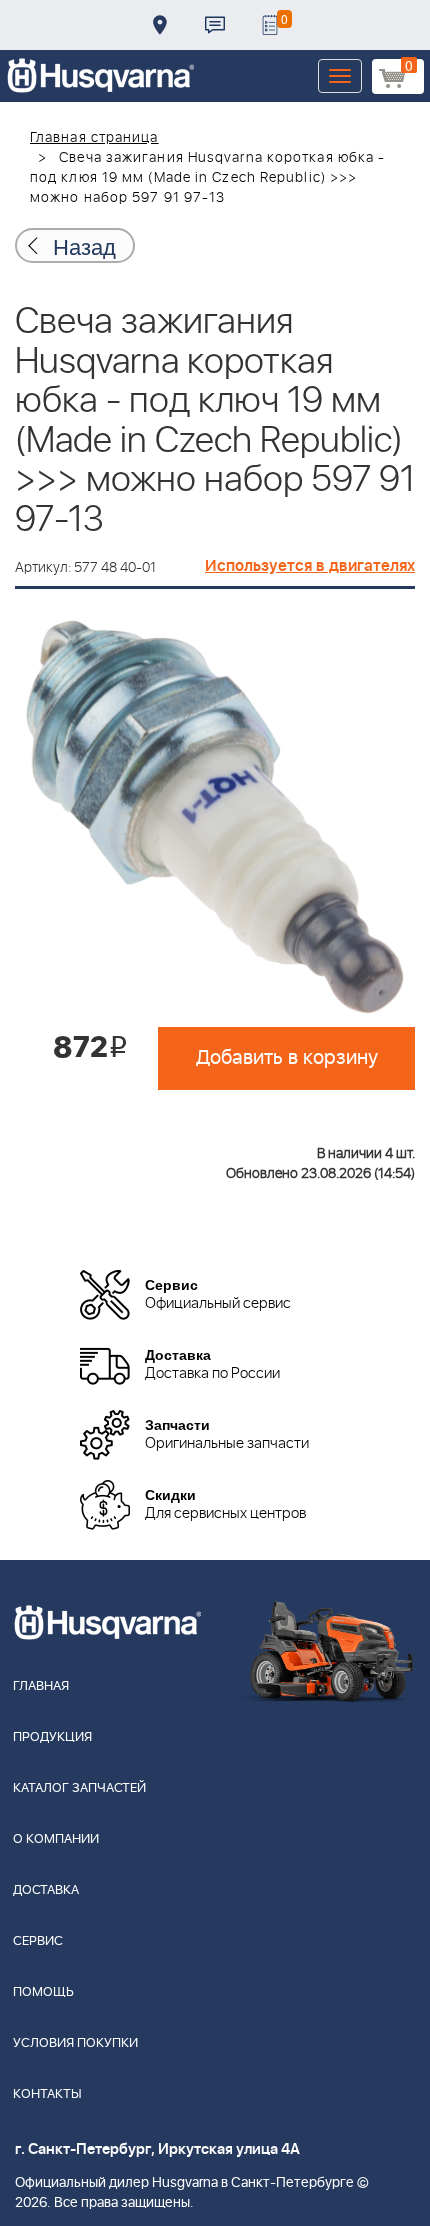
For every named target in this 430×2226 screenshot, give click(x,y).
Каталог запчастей (79, 1788)
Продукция (52, 1737)
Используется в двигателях (310, 566)
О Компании (56, 1839)
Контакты (215, 25)
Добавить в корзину (287, 1058)
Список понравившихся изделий (270, 25)
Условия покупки (75, 2043)
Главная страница (94, 138)
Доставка (160, 25)
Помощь (43, 1992)
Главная (41, 1686)
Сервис (38, 1941)
